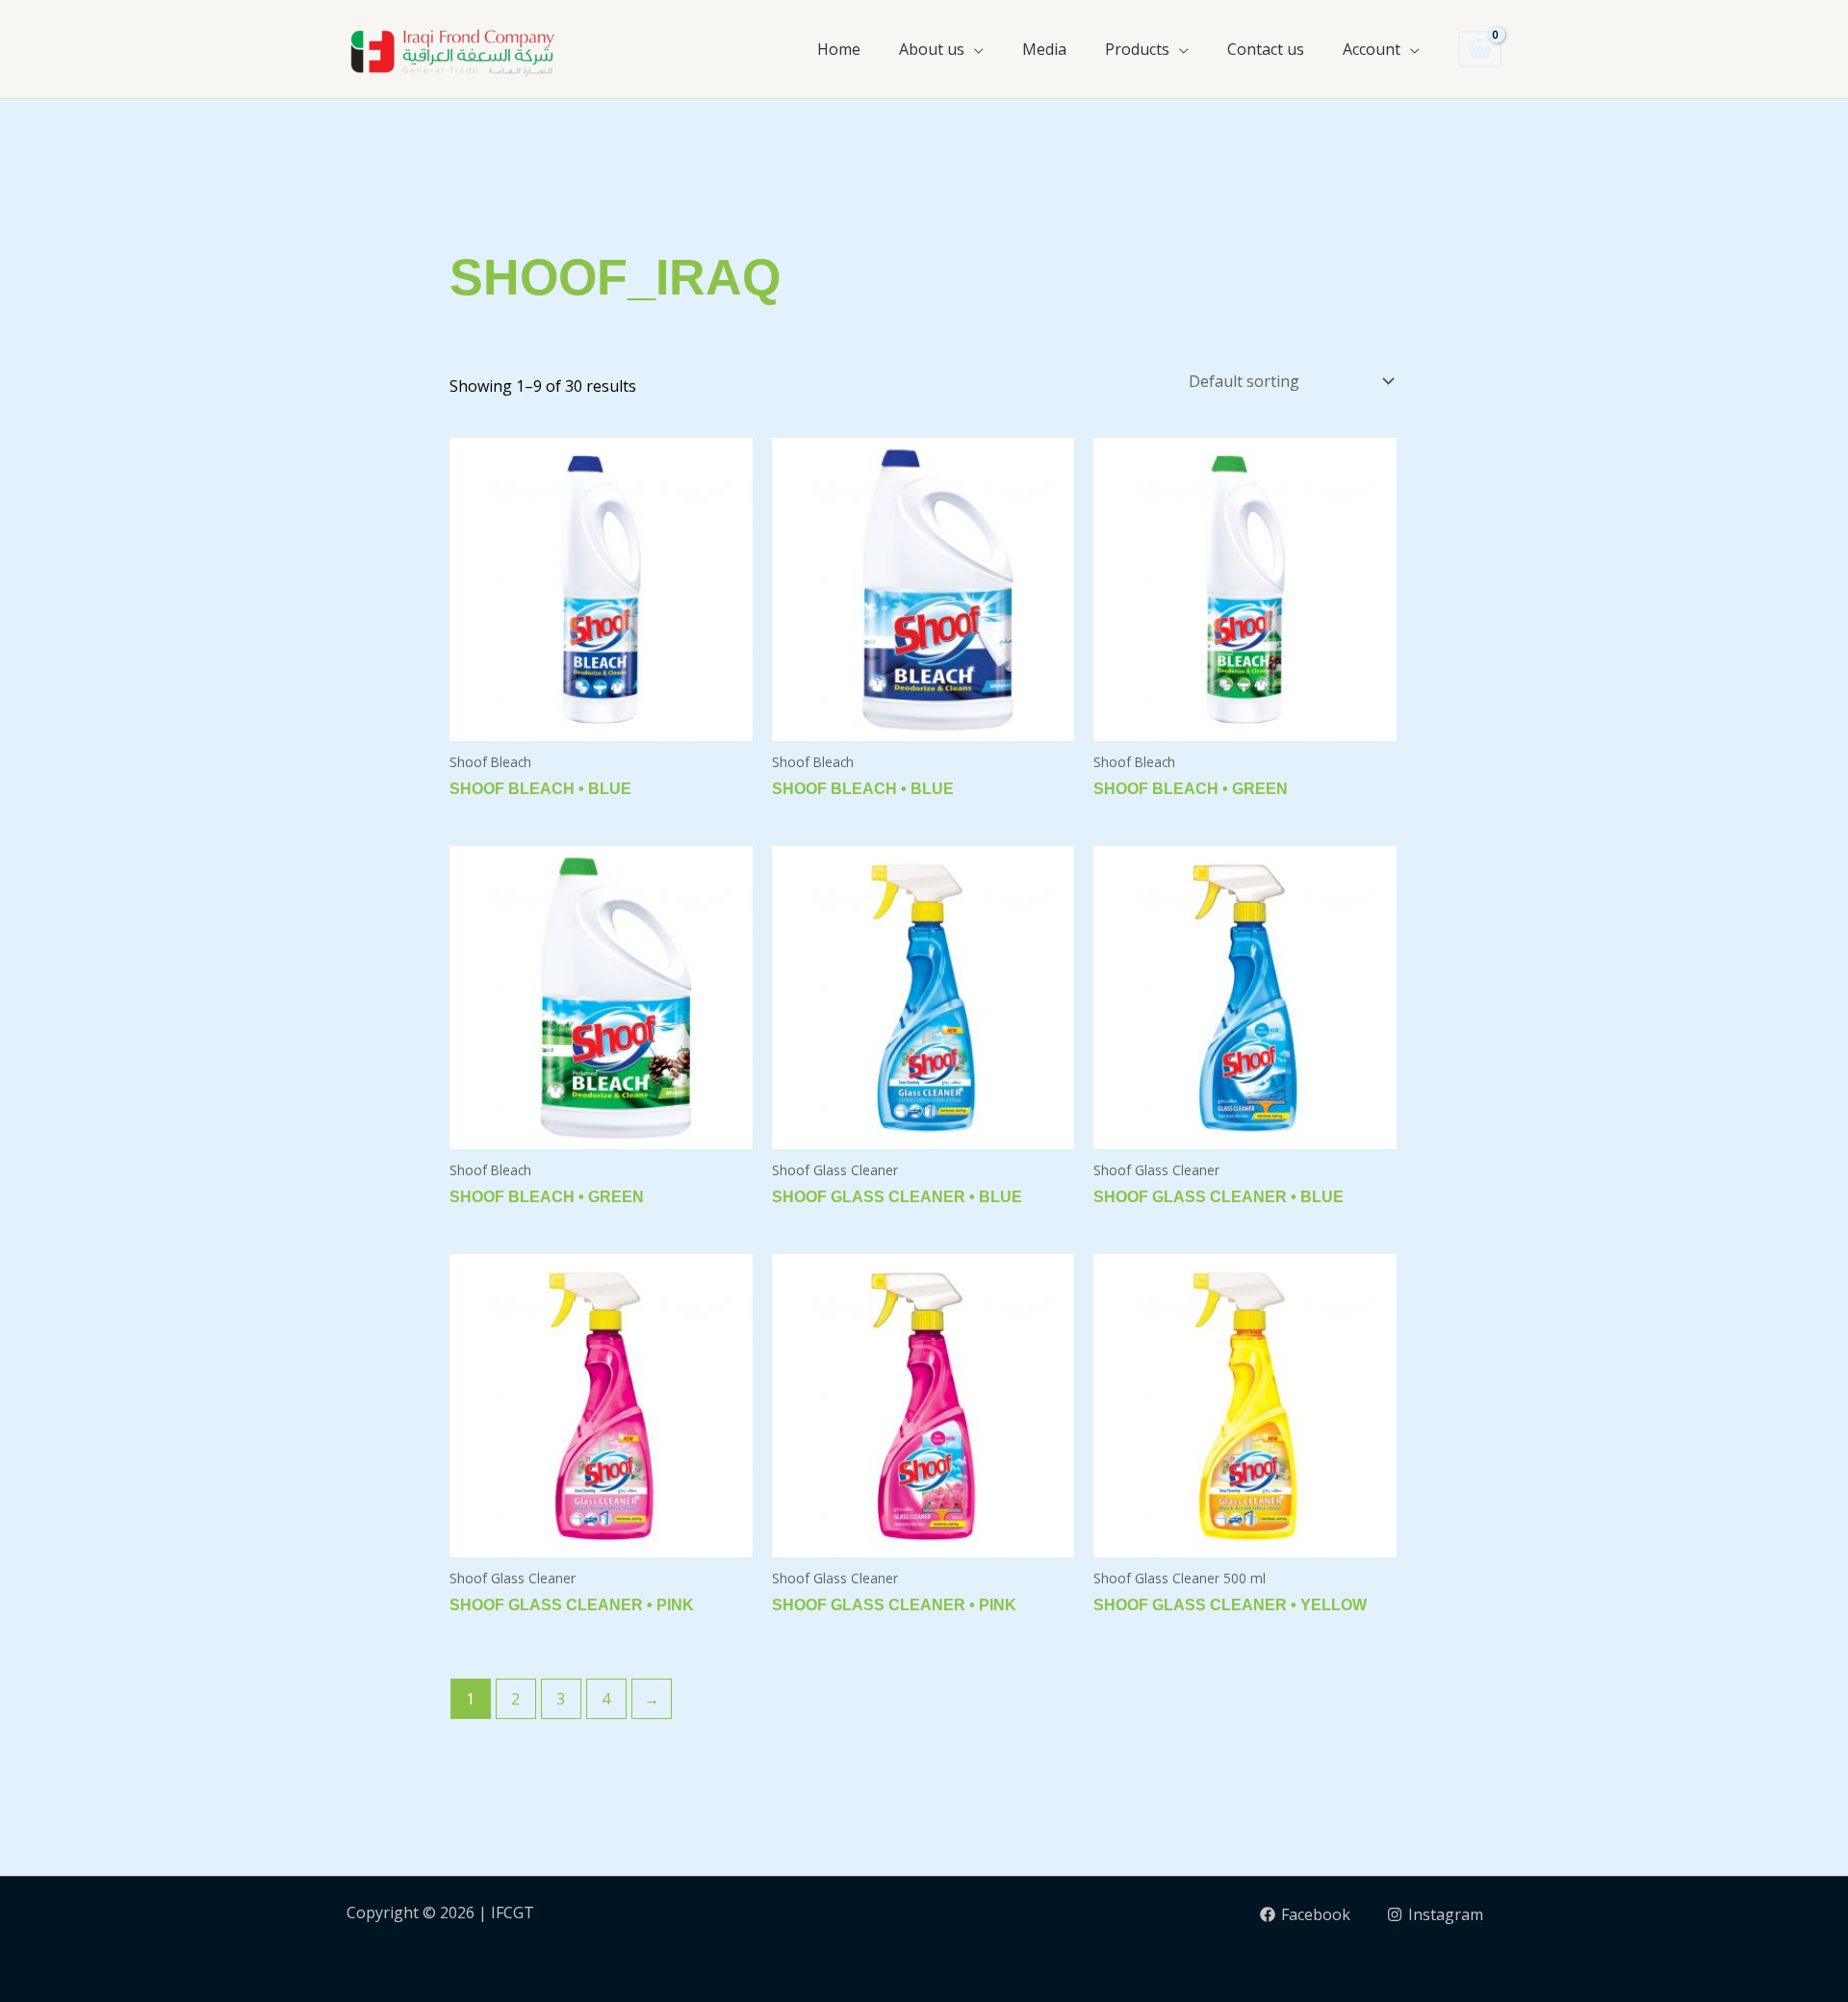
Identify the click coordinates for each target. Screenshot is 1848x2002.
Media (1044, 49)
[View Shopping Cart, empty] (1480, 50)
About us (932, 49)
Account (1372, 49)
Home (839, 49)
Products (1137, 49)
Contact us (1266, 49)
